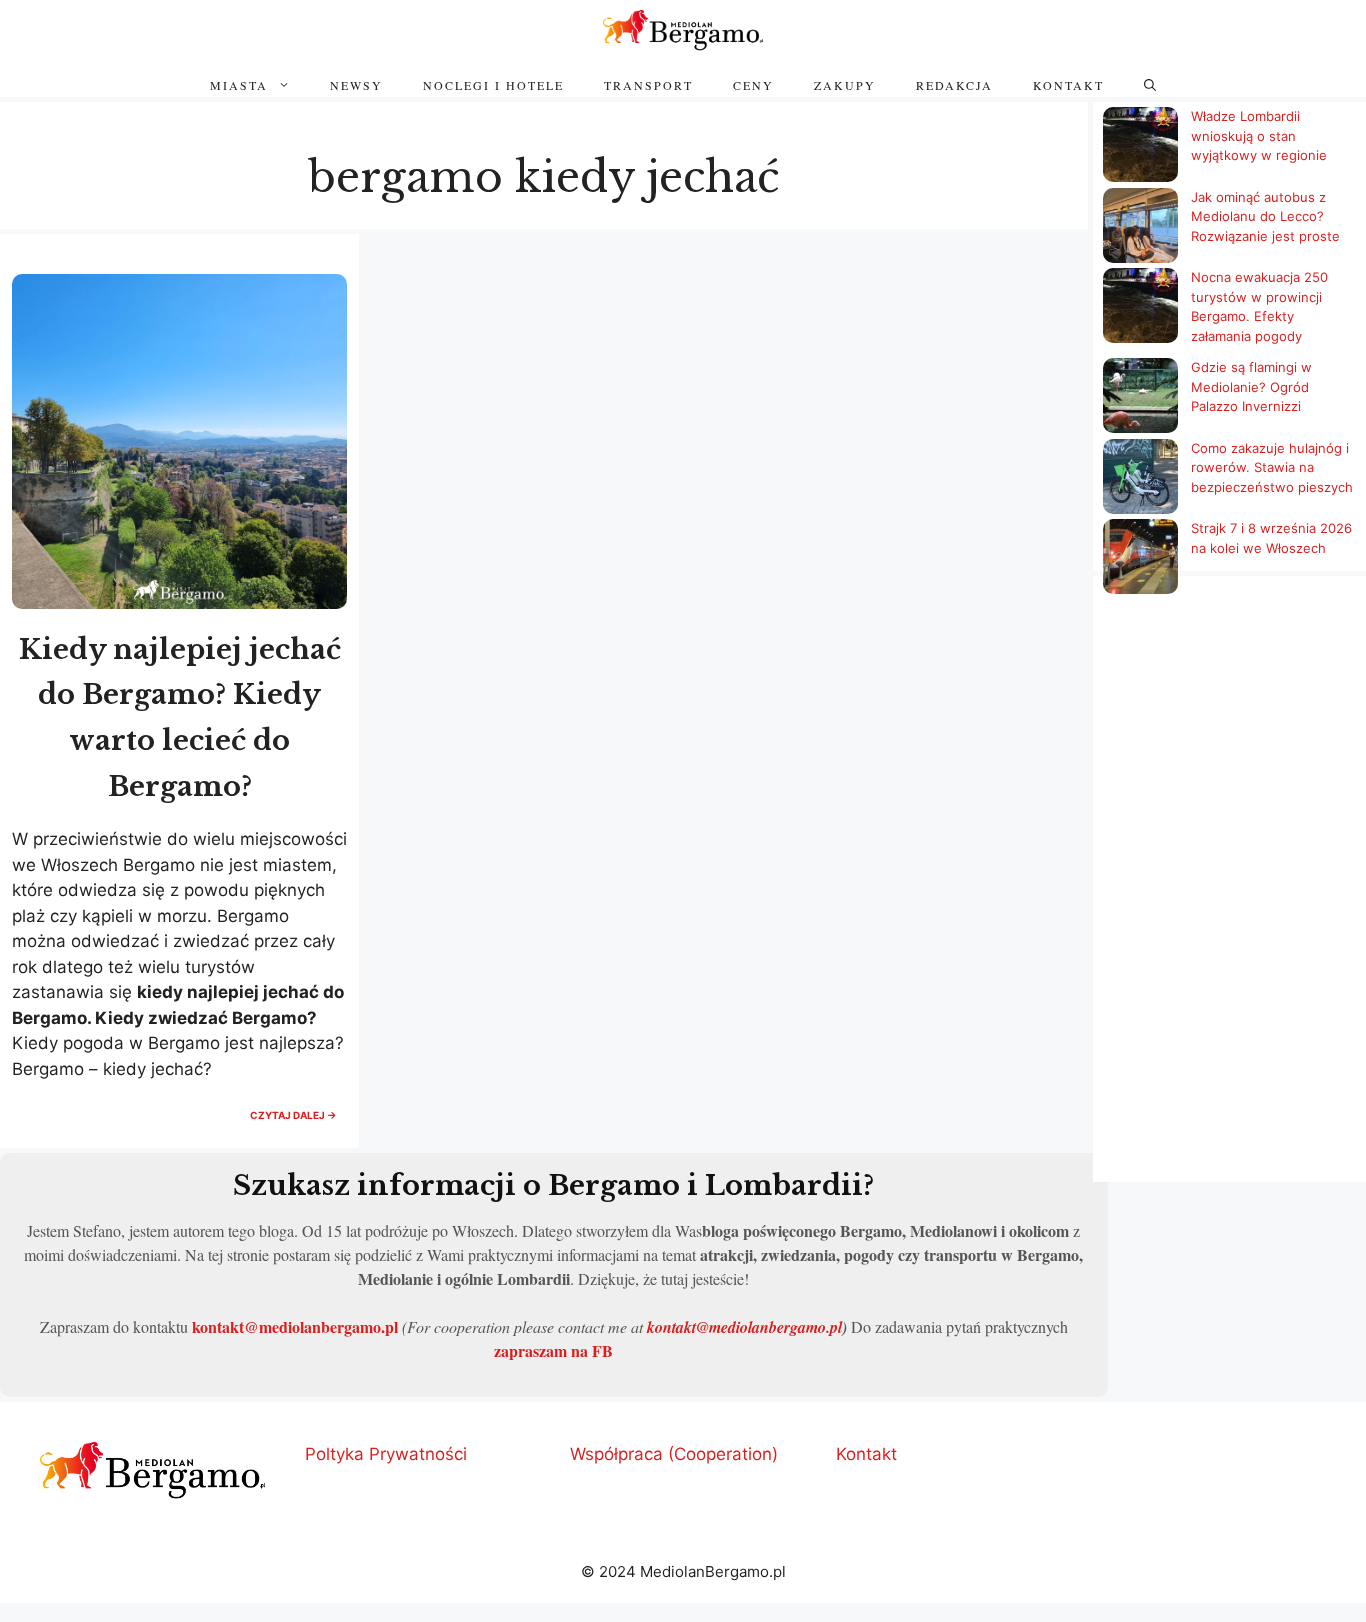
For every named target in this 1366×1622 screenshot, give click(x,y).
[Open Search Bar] (1150, 85)
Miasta (239, 85)
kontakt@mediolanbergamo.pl (295, 1326)
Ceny (753, 85)
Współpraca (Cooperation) (674, 1454)
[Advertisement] (1229, 900)
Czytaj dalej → (298, 1120)
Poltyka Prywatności (386, 1454)
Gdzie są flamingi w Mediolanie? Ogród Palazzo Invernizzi (1251, 386)
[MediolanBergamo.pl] (683, 30)
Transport (648, 85)
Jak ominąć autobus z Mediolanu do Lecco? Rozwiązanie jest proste (1265, 216)
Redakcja (954, 85)
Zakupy (845, 85)
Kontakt (1068, 85)
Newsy (356, 85)
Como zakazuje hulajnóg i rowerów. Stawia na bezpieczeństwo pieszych (1272, 467)
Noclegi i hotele (493, 85)
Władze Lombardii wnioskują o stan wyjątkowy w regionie (1259, 135)
